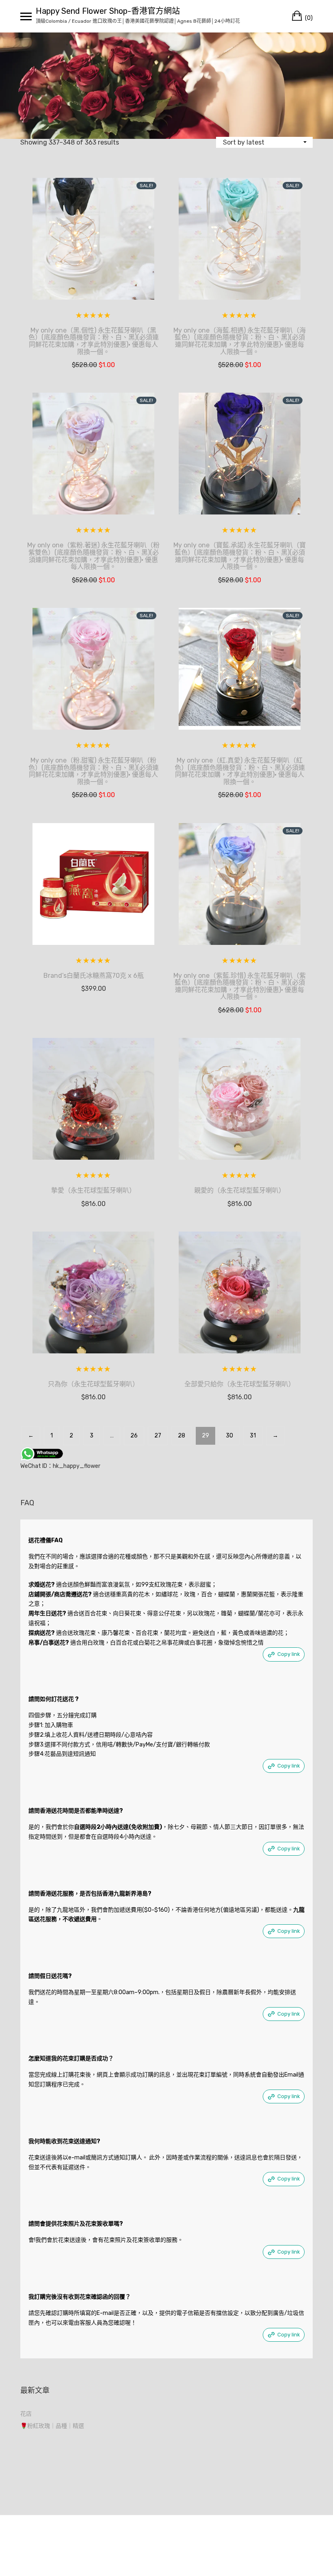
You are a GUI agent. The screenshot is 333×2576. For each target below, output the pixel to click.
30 (229, 1436)
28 (182, 1436)
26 (134, 1436)
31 (253, 1436)
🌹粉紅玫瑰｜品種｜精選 (52, 2426)
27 (158, 1436)
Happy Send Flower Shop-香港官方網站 (108, 11)
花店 (26, 2414)
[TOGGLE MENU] (26, 16)
